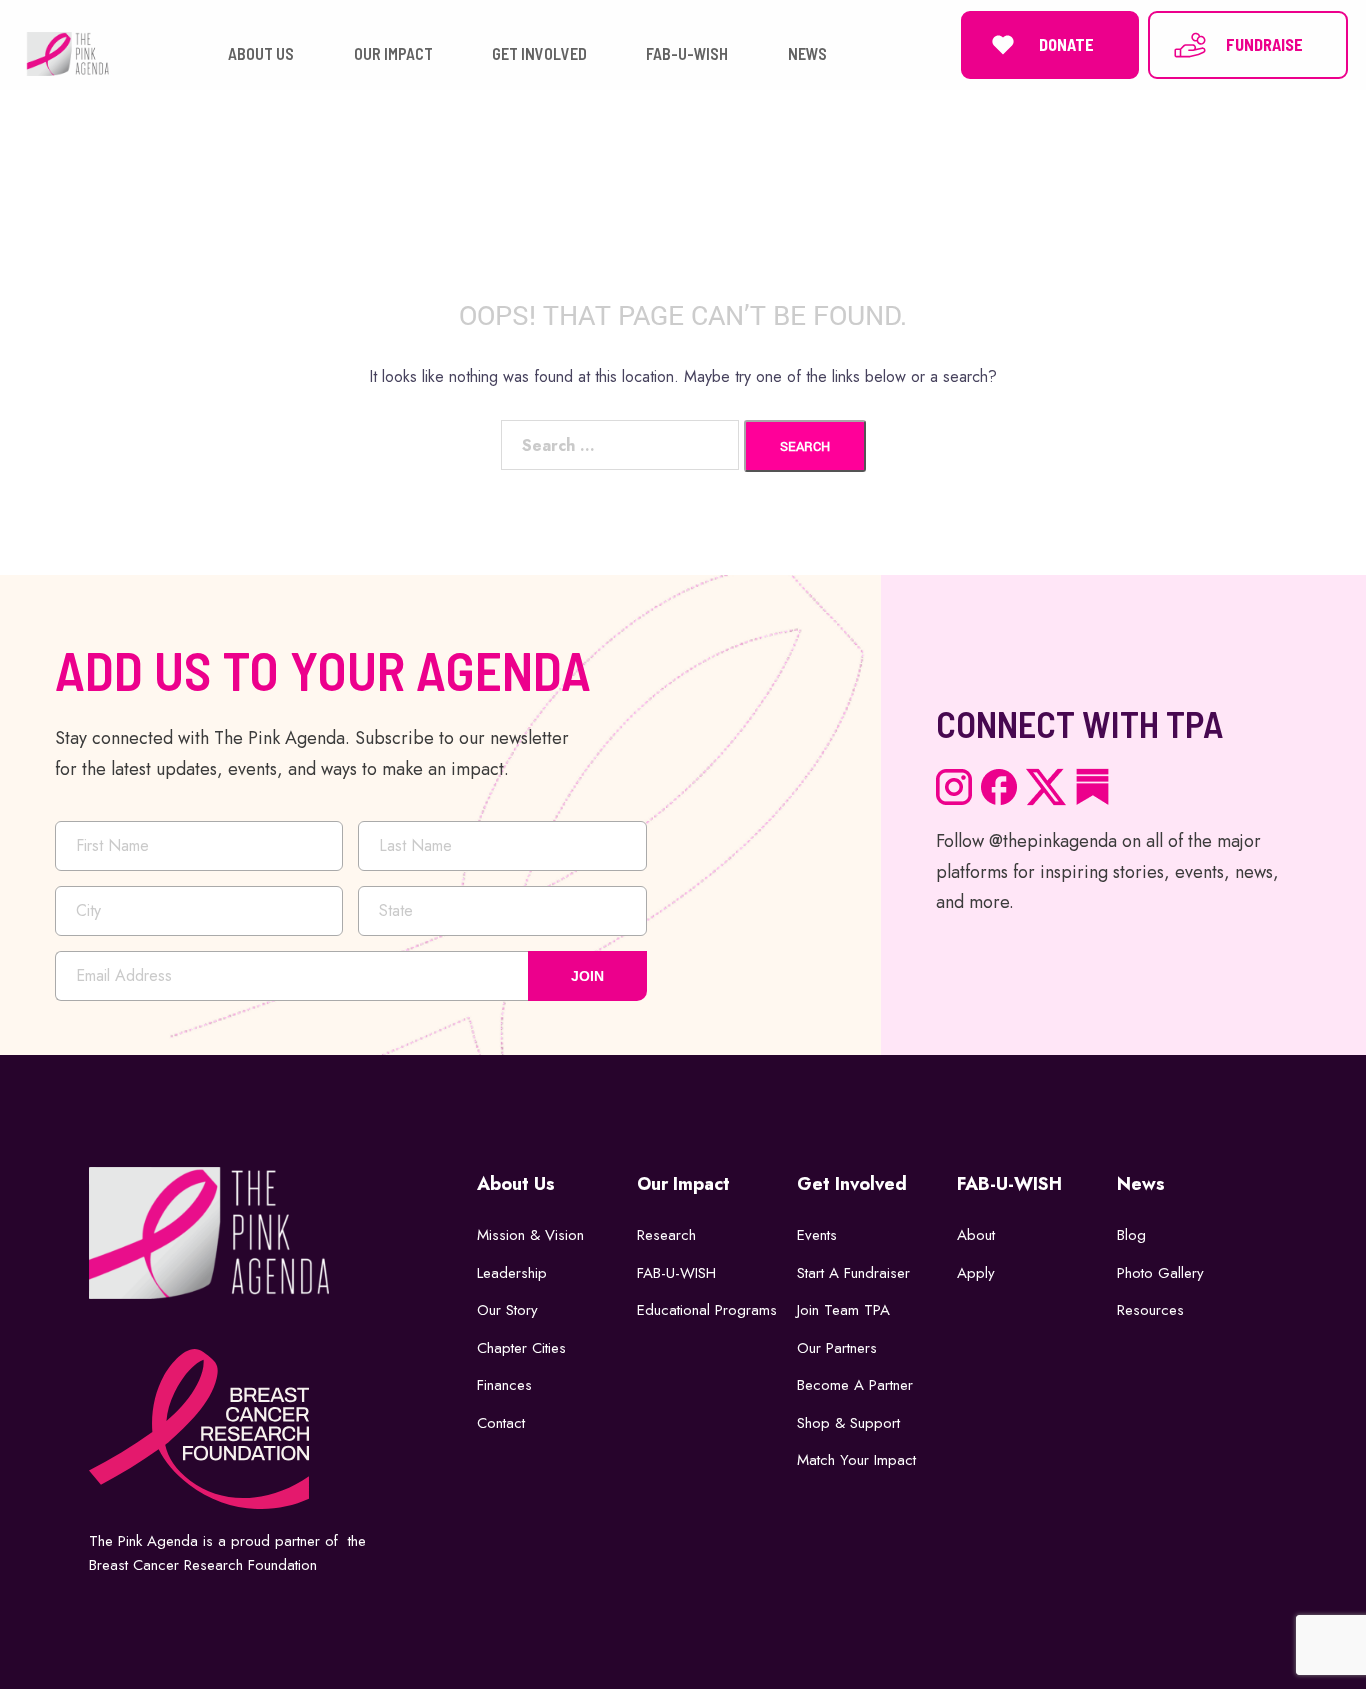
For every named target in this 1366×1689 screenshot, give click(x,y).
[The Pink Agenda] (67, 52)
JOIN (587, 976)
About (976, 1235)
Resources (1150, 1310)
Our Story (507, 1310)
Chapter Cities (521, 1348)
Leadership (512, 1273)
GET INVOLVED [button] (539, 53)
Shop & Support (848, 1423)
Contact (501, 1423)
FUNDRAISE (1264, 44)
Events (817, 1235)
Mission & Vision (530, 1235)
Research (666, 1235)
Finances (504, 1385)
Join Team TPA (843, 1310)
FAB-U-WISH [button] (687, 53)
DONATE (1066, 44)
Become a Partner (855, 1385)
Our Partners (837, 1348)
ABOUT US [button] (261, 53)
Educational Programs (707, 1310)
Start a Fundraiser (853, 1273)
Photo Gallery (1160, 1273)
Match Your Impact (856, 1460)
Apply (976, 1273)
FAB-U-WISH (676, 1273)
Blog (1131, 1235)
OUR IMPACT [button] (393, 53)
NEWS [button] (807, 53)
